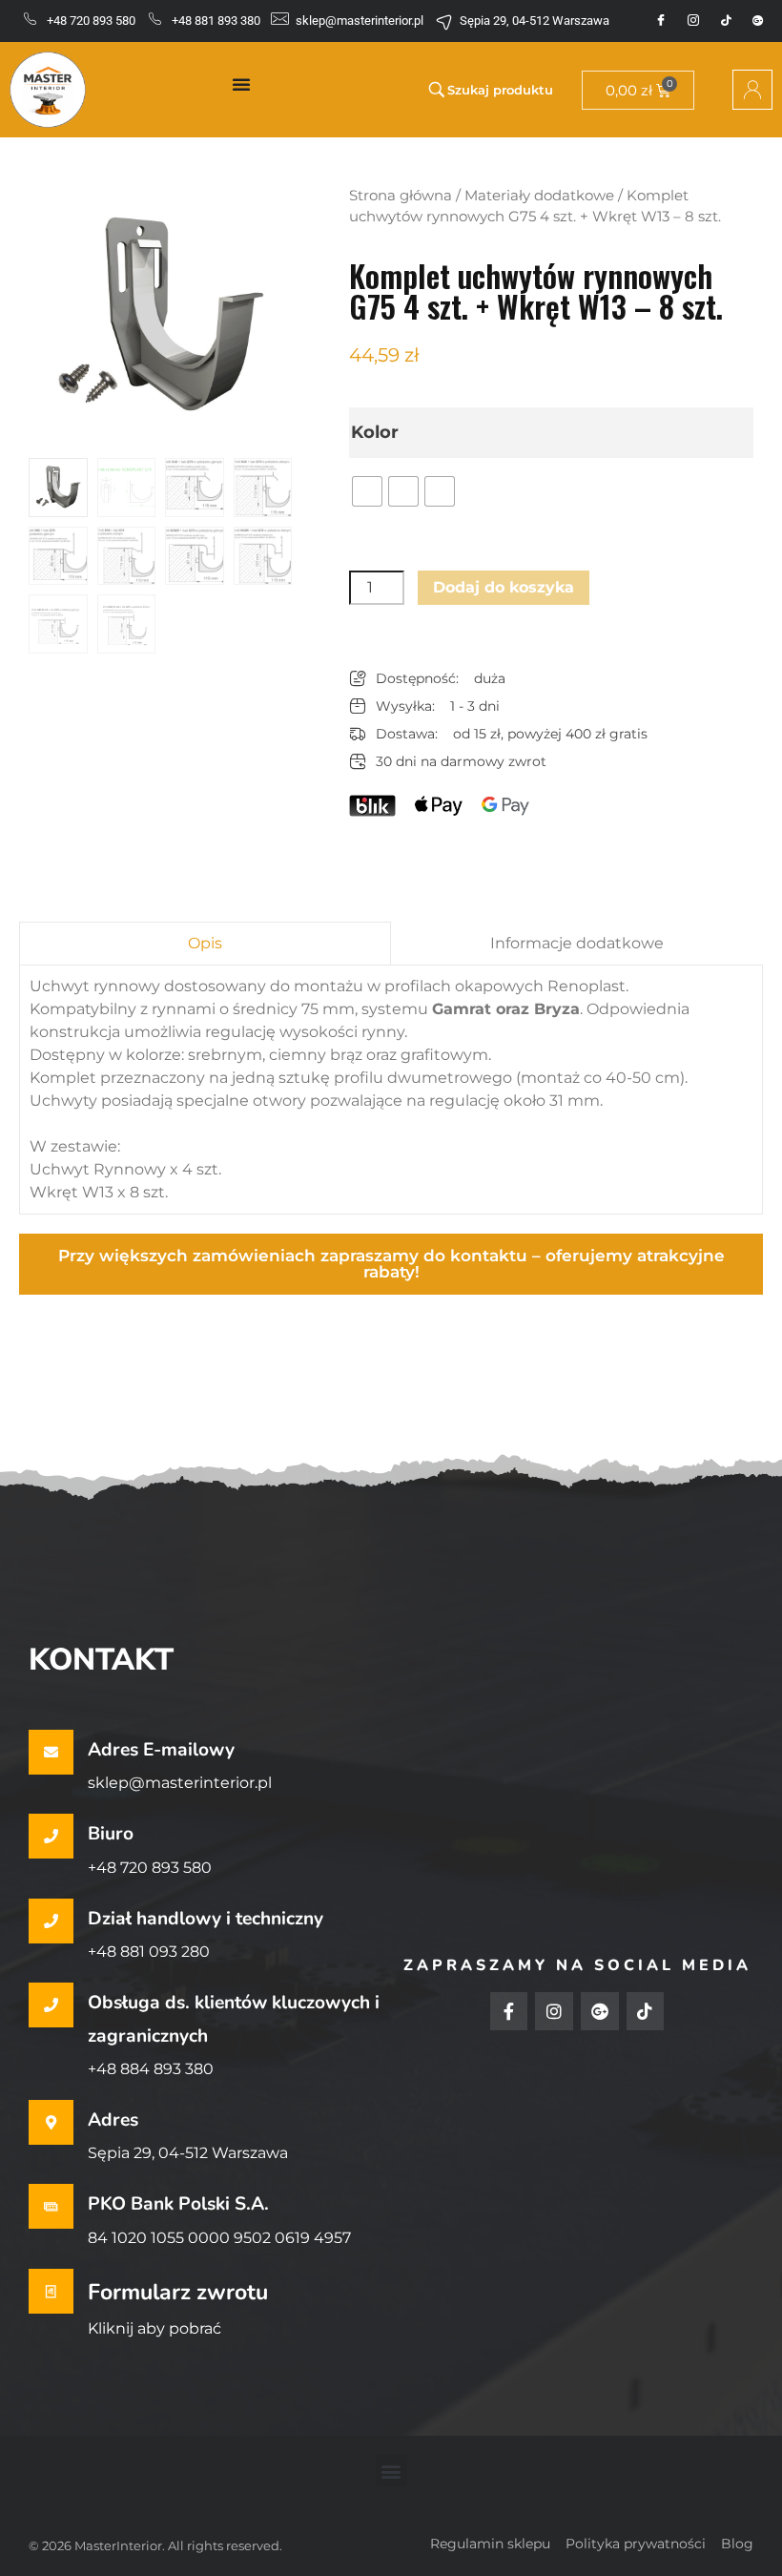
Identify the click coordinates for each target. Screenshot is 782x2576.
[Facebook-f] (509, 2011)
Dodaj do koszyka (504, 587)
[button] (391, 2471)
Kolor (375, 432)
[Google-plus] (600, 2011)
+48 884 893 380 (151, 2069)
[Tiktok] (646, 2011)
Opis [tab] (205, 943)
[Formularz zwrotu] (51, 2291)
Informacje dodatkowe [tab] (577, 943)
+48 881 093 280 (149, 1952)
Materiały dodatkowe (539, 196)
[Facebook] (661, 21)
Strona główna (401, 196)
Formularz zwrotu (178, 2292)
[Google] (758, 21)
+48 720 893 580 (150, 1868)
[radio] (367, 491)
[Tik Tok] (726, 21)
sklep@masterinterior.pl (180, 1783)
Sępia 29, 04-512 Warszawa (188, 2153)
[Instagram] (693, 21)
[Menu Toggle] (241, 84)
